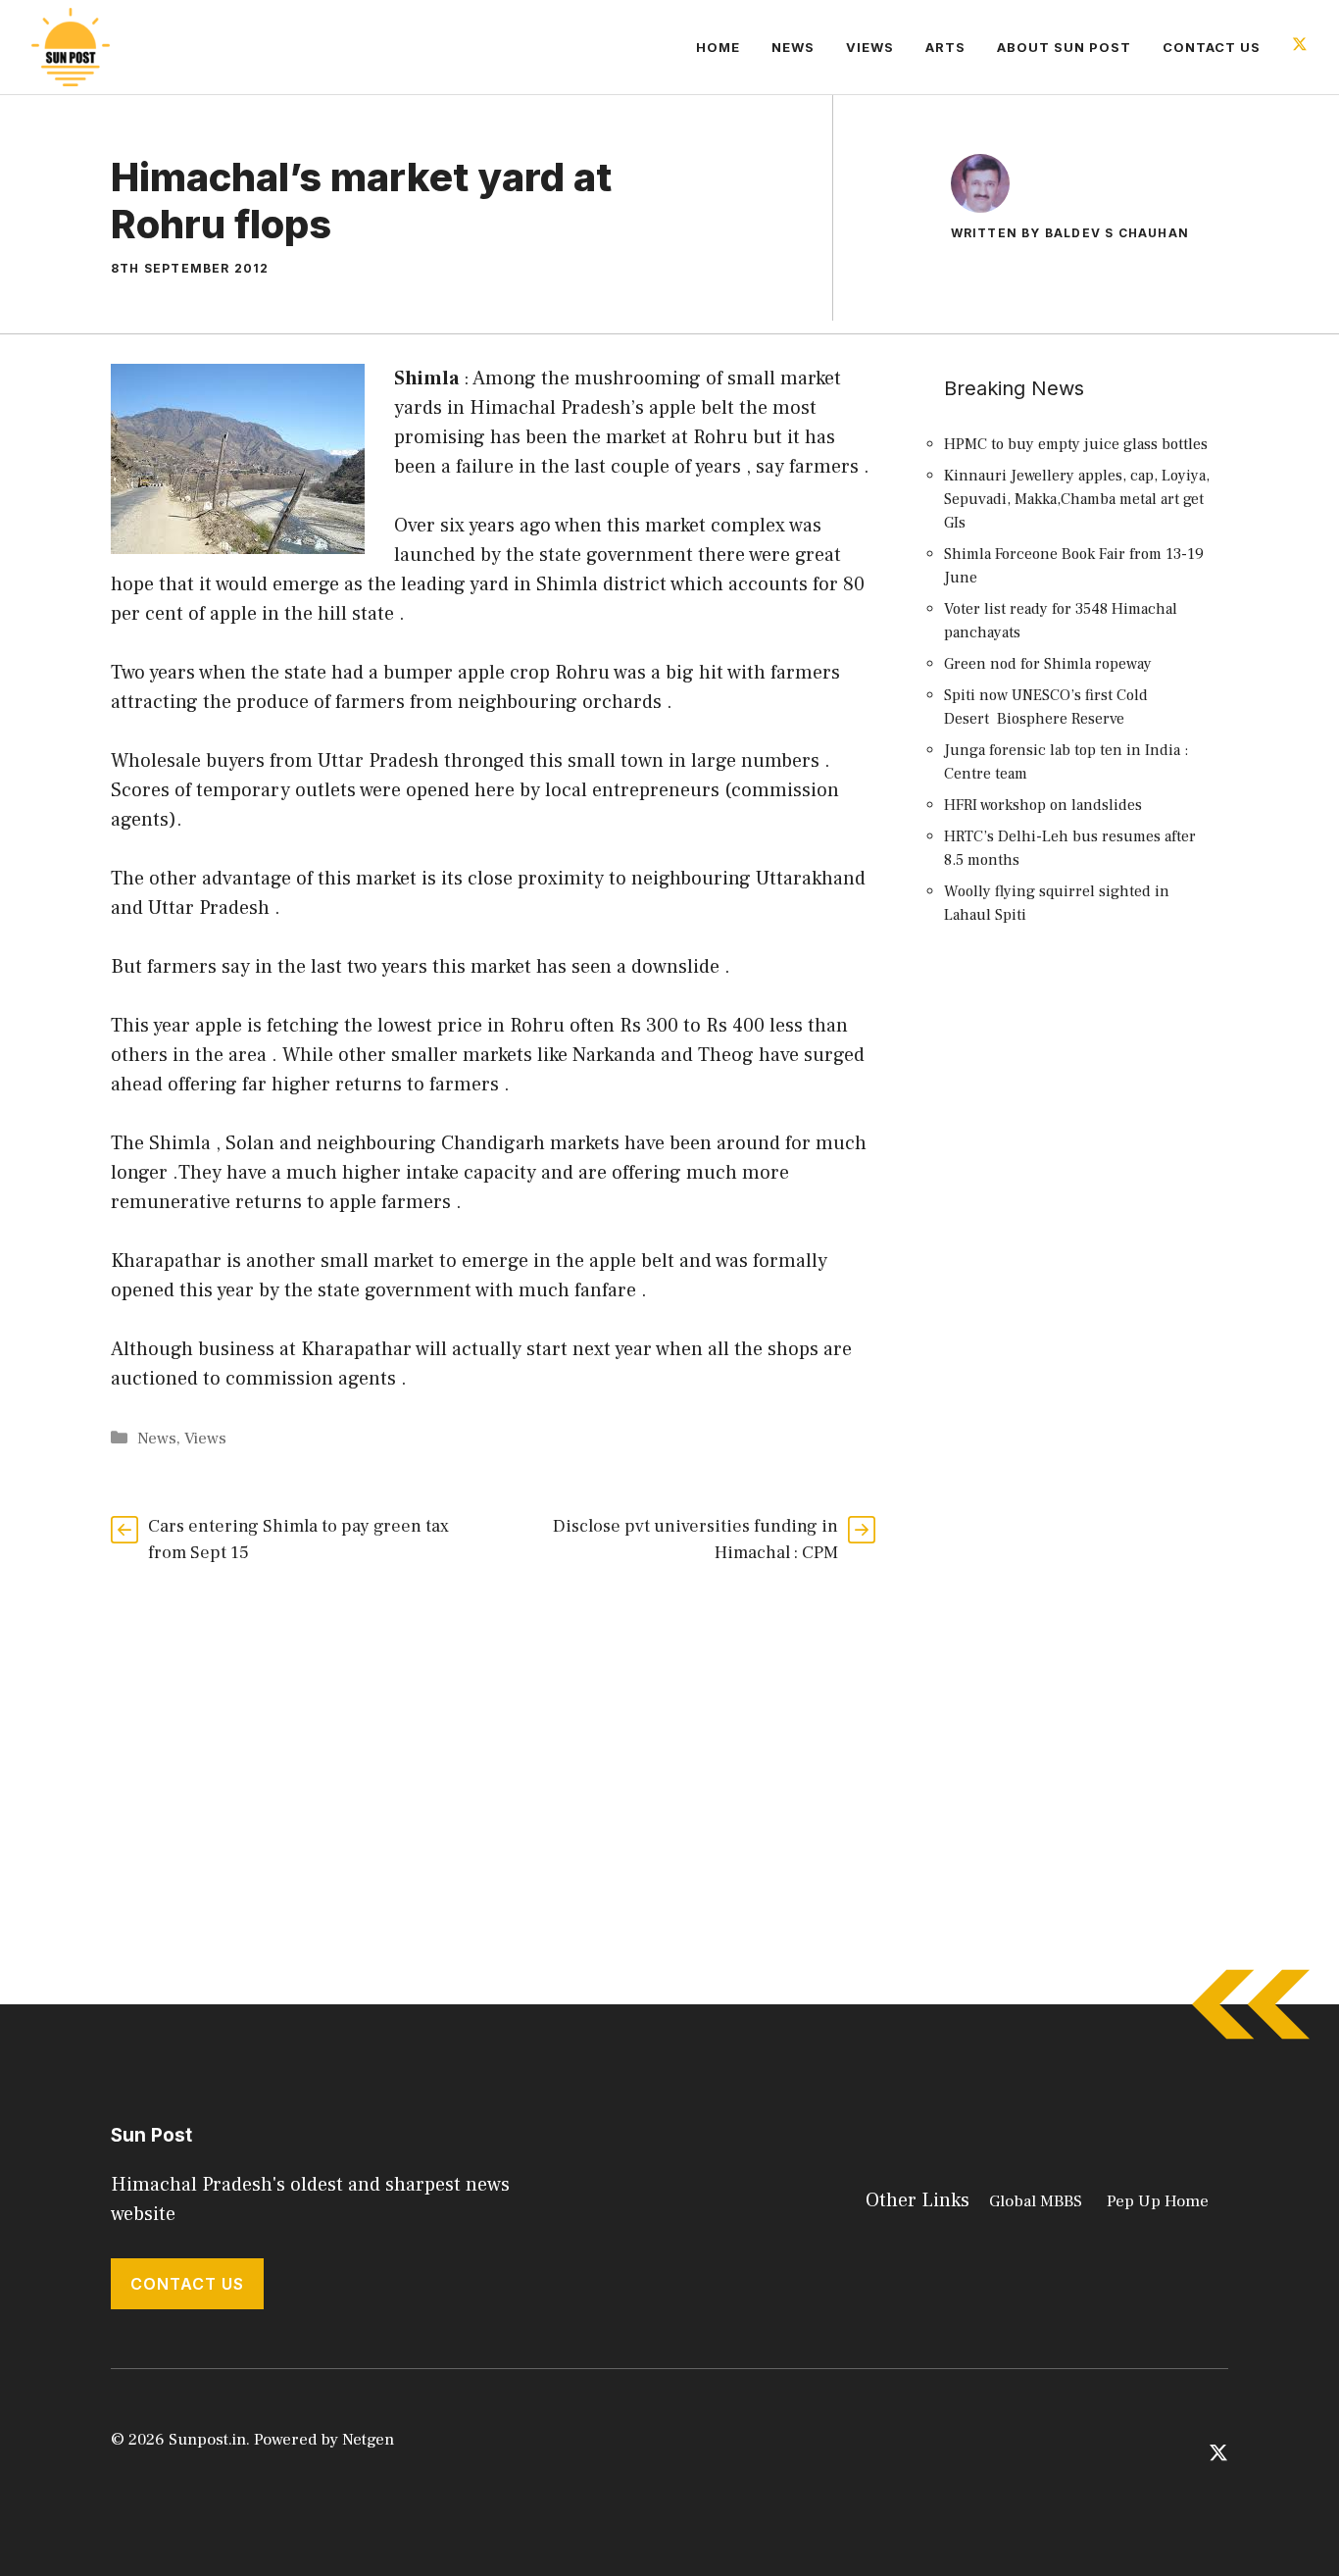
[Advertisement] (1081, 1299)
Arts (945, 47)
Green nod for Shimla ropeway (1048, 664)
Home (718, 47)
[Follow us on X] (1300, 47)
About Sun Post (1064, 47)
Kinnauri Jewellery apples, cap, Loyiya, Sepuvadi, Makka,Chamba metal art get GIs (1077, 499)
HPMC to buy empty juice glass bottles (1076, 444)
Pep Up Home (1158, 2201)
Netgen (368, 2440)
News (793, 47)
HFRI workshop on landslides (1043, 805)
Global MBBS (1036, 2201)
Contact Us (1212, 47)
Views (870, 47)
